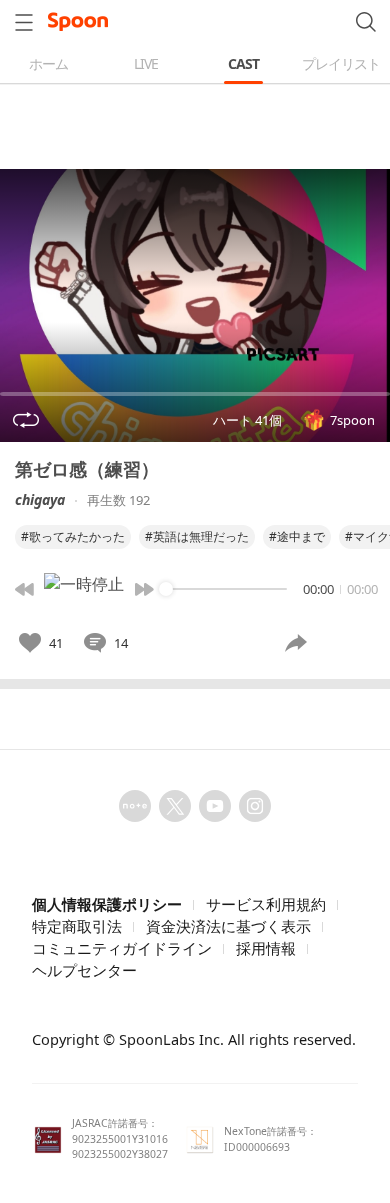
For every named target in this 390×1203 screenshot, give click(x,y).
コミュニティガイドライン (122, 948)
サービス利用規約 (266, 904)
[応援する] (347, 643)
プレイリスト (341, 63)
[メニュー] (24, 22)
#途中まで (297, 536)
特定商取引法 (77, 926)
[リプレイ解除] (26, 420)
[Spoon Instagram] (255, 806)
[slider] (166, 589)
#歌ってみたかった (73, 536)
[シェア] (296, 643)
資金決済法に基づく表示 (228, 926)
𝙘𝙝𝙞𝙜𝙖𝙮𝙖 (40, 499)
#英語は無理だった (197, 536)
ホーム (48, 63)
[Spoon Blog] (135, 806)
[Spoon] (78, 22)
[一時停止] (84, 589)
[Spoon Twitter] (175, 806)
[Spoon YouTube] (215, 806)
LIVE (146, 63)
